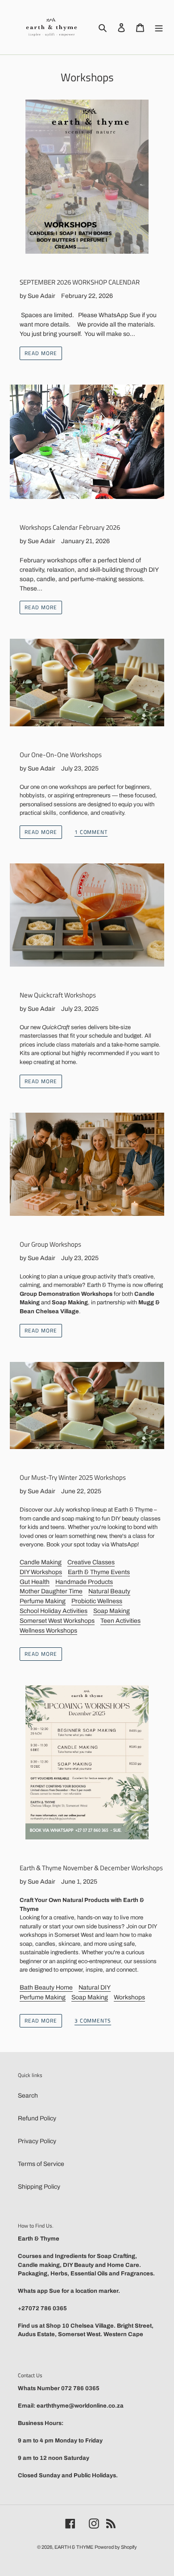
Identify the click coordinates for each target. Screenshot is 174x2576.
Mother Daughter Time (51, 1591)
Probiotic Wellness (97, 1601)
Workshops (129, 1997)
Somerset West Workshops (57, 1621)
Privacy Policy (37, 2141)
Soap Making (112, 1611)
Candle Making (41, 1562)
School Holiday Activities (54, 1611)
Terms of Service (41, 2164)
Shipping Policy (39, 2187)
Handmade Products (84, 1582)
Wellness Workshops (48, 1631)
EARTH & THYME (74, 2547)
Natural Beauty (109, 1591)
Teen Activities (120, 1621)
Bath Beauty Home (46, 1987)
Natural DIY (95, 1987)
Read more (41, 353)
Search (28, 2096)
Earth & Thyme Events (99, 1572)
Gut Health (35, 1582)
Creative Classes (91, 1562)
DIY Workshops (41, 1572)
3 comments (93, 2021)
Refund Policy (37, 2118)
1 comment (91, 833)
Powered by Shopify (116, 2547)
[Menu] (159, 27)
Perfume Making (43, 1601)
